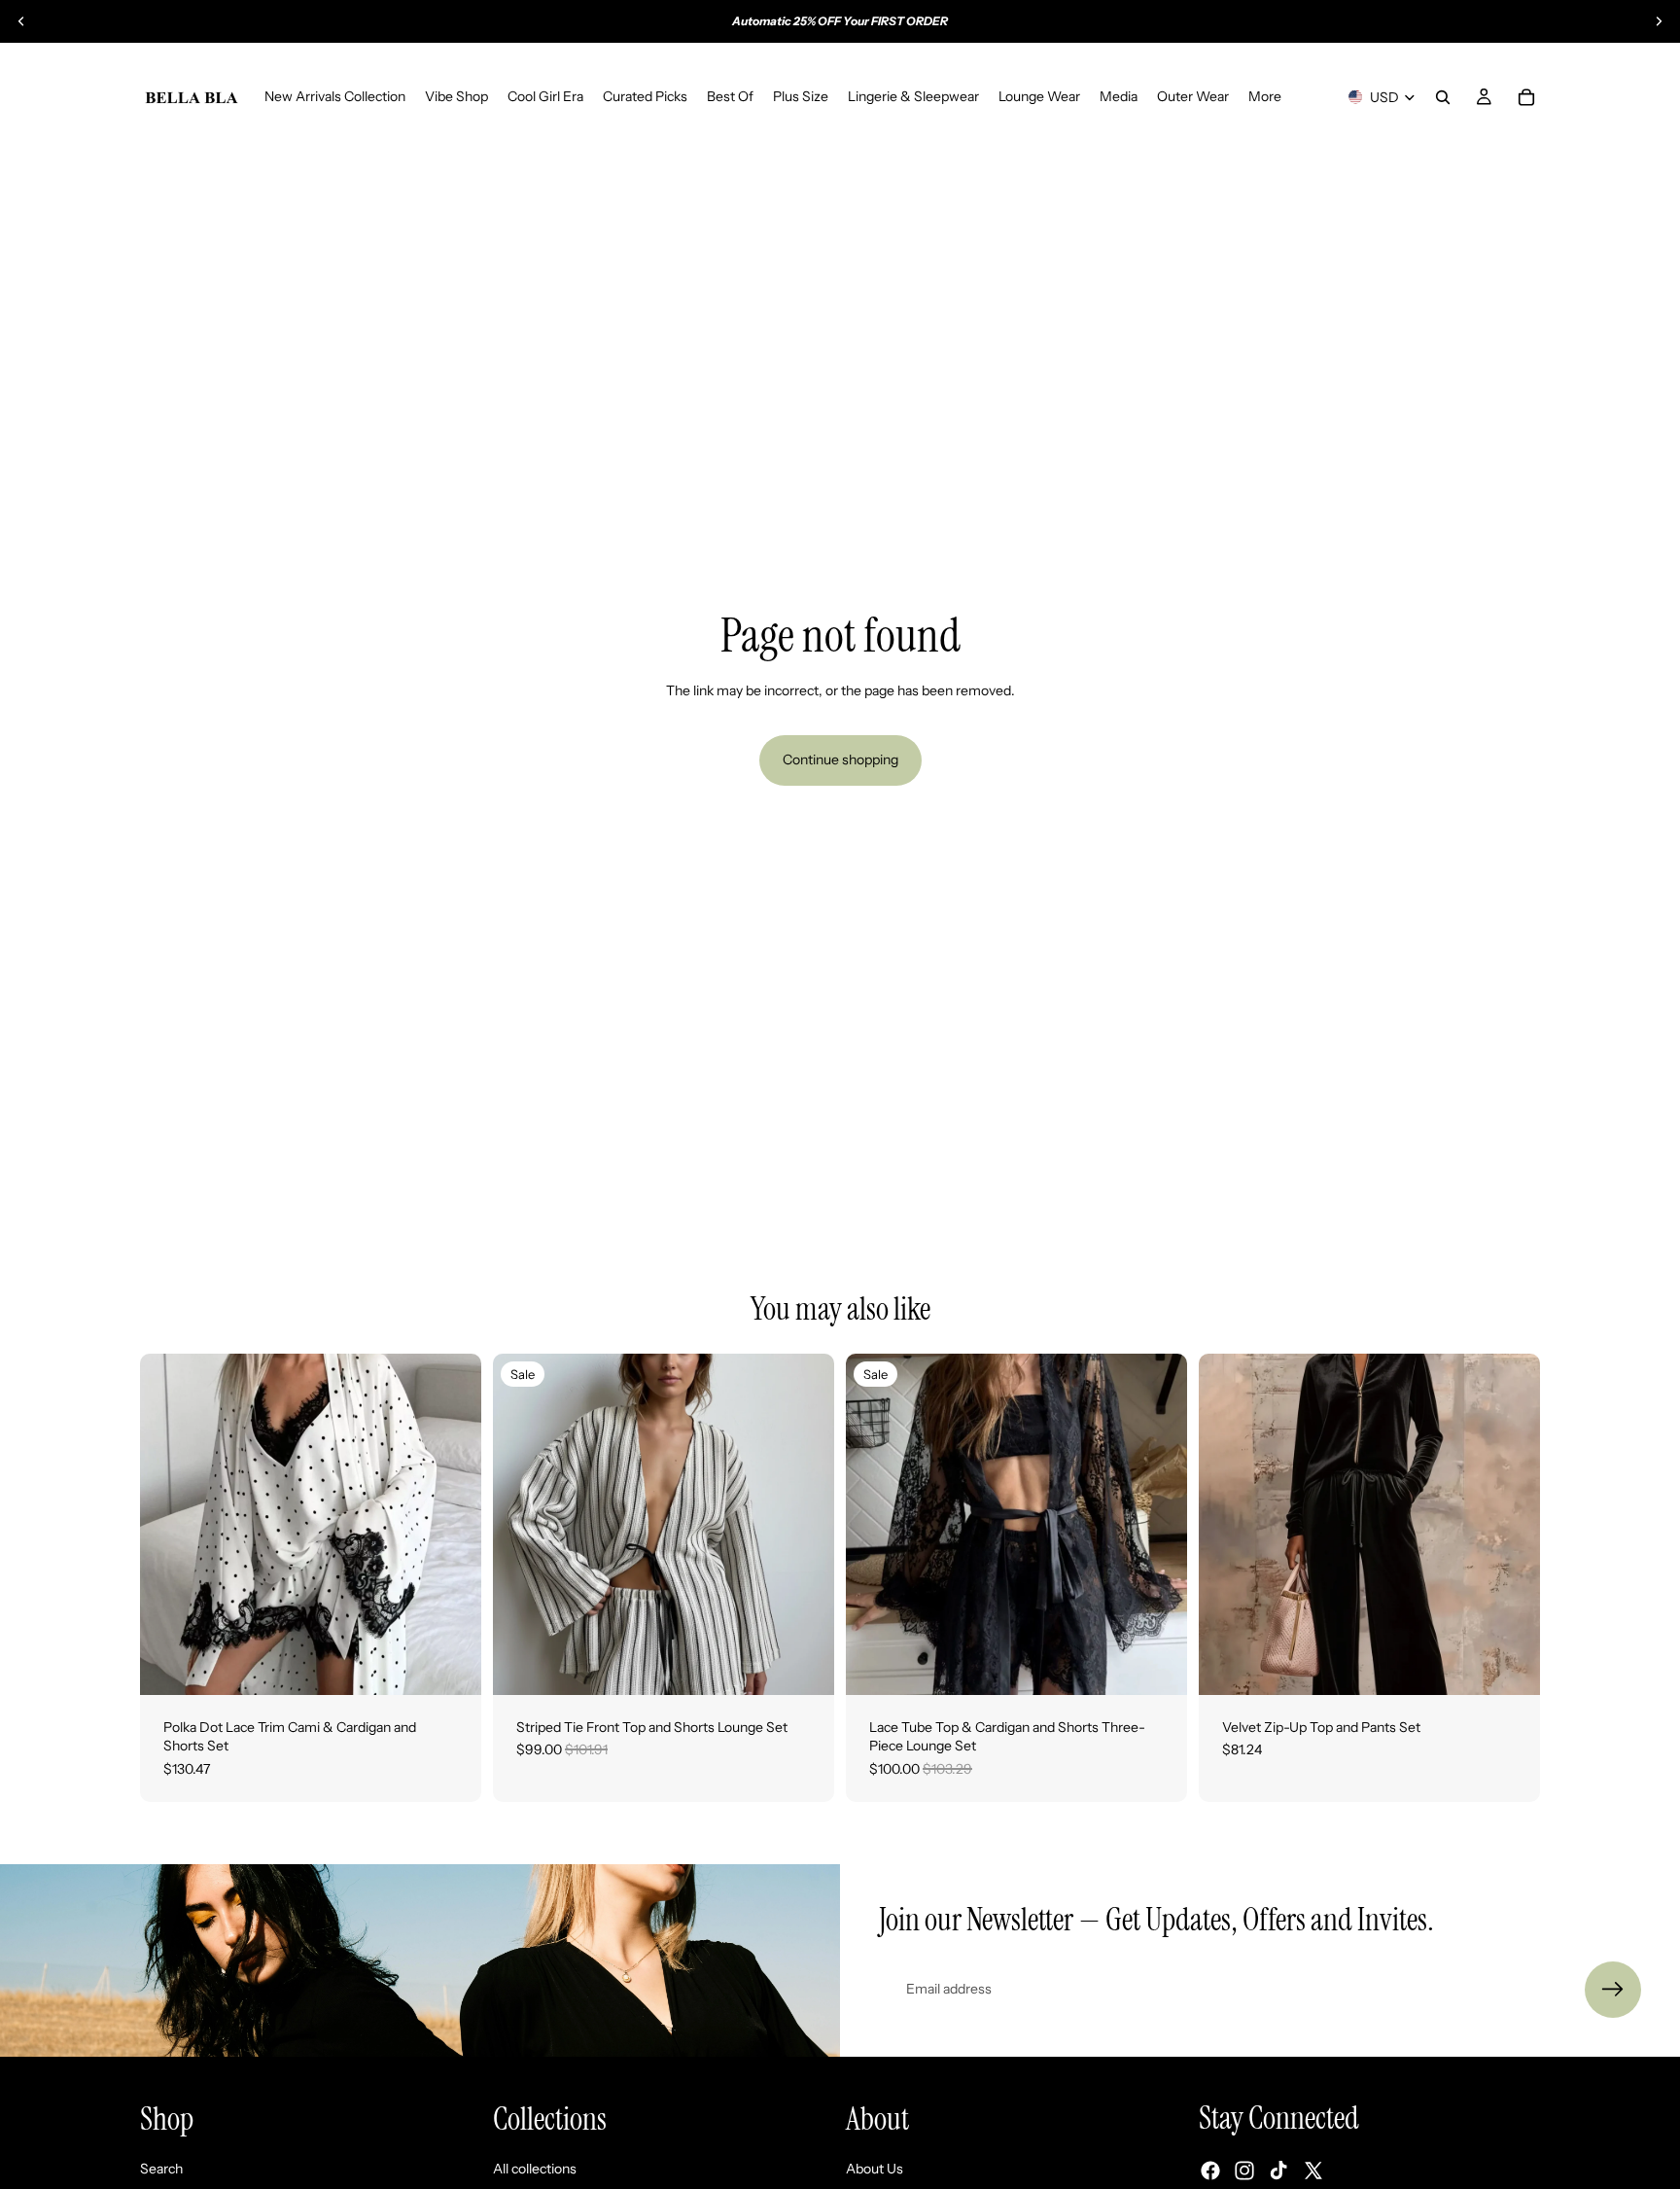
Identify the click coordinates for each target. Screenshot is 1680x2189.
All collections (535, 2168)
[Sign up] (1613, 1990)
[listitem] (1265, 97)
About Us (875, 2168)
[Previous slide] (21, 21)
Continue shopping (840, 759)
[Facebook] (1210, 2171)
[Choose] (451, 1665)
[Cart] (1526, 97)
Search (161, 2168)
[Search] (1443, 97)
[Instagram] (1244, 2171)
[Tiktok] (1278, 2171)
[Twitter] (1313, 2171)
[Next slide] (1659, 21)
